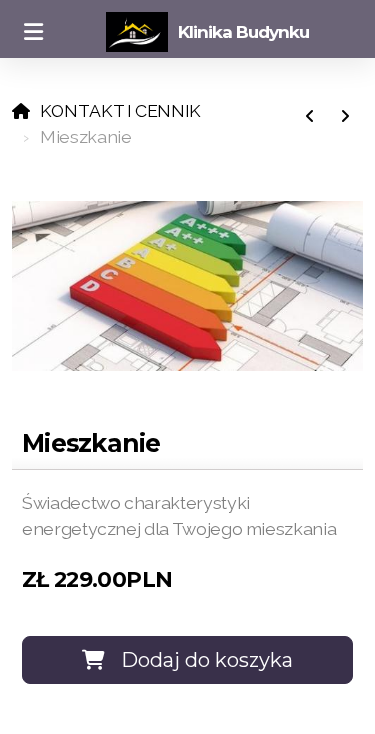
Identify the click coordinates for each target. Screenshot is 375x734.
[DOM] (345, 117)
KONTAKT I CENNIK (120, 110)
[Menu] (33, 32)
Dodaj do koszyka (207, 660)
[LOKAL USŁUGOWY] (310, 117)
